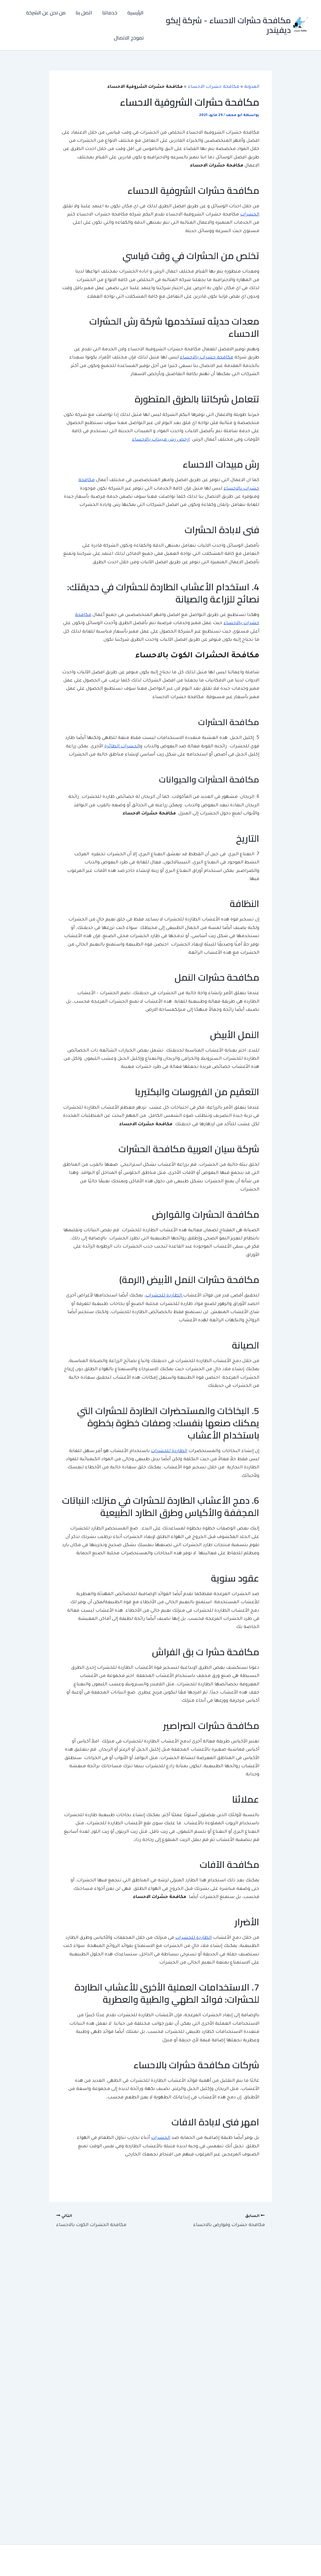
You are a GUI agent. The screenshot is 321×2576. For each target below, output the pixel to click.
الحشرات (250, 215)
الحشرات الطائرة (122, 747)
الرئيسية (135, 13)
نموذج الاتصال (129, 38)
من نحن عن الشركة (46, 13)
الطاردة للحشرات (164, 1296)
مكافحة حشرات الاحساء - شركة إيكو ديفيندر (228, 25)
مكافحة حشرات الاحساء (213, 87)
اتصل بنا (84, 13)
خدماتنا (110, 13)
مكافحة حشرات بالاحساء (207, 358)
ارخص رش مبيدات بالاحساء (161, 440)
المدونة (252, 87)
